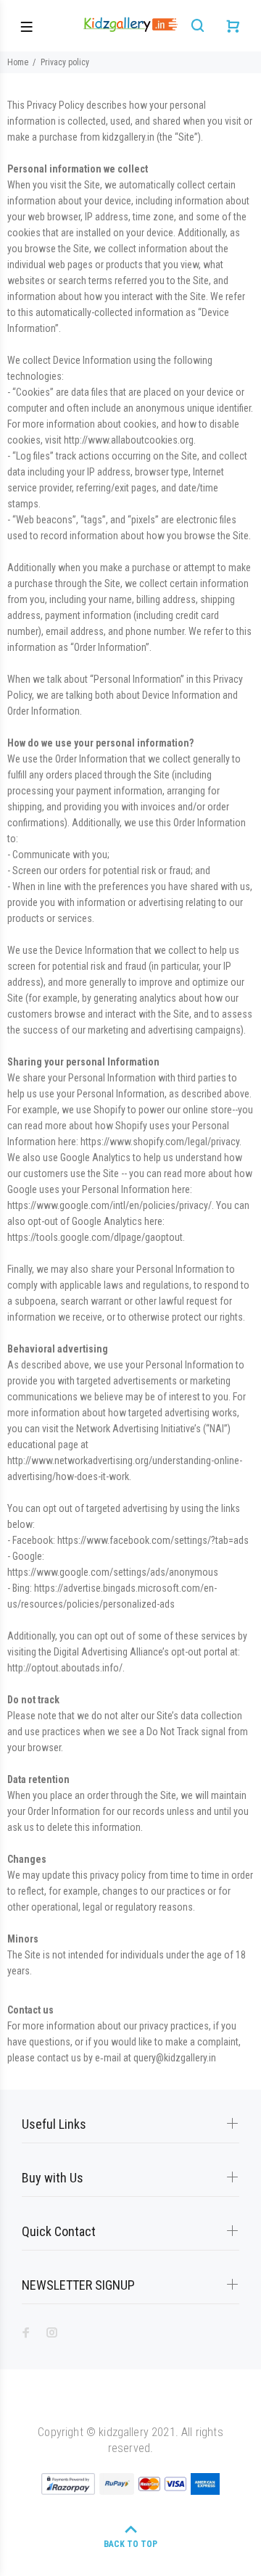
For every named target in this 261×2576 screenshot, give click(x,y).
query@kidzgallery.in (175, 2058)
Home (18, 62)
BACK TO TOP (130, 2544)
